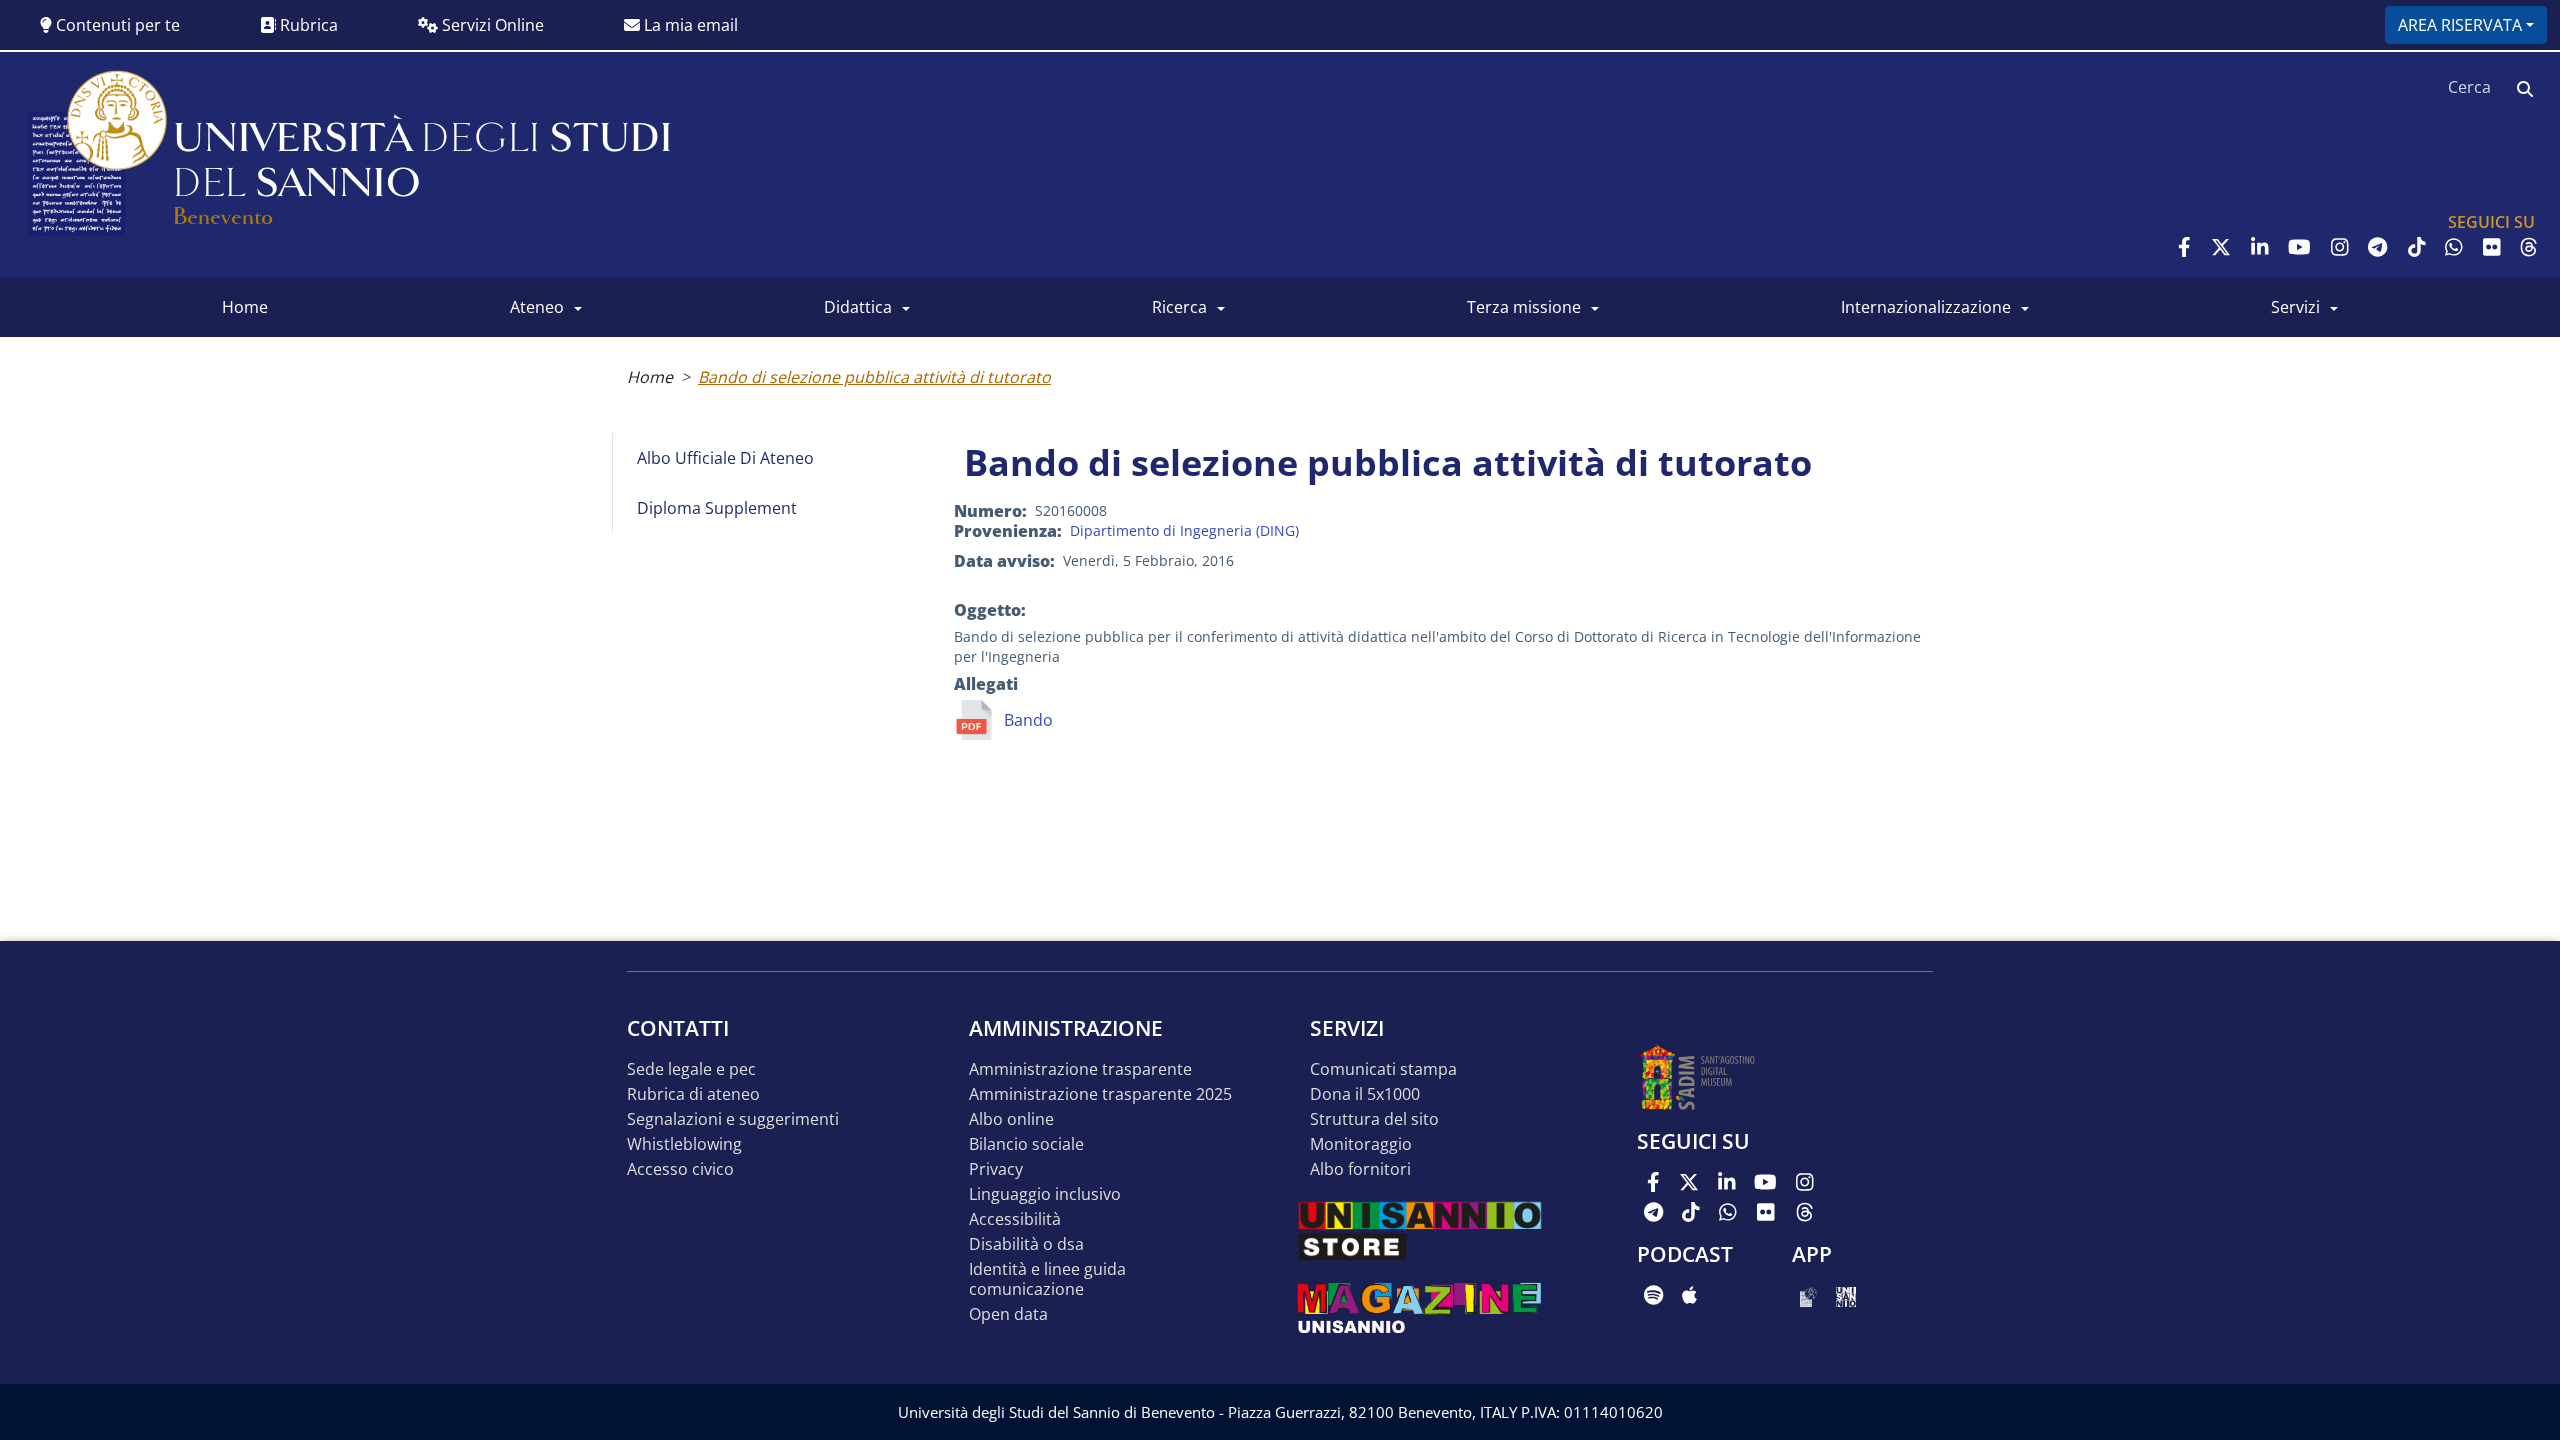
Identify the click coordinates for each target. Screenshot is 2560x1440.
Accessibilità (1015, 1219)
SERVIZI (2295, 307)
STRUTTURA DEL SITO (1374, 1119)
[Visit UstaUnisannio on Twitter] (2221, 247)
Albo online (1011, 1119)
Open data (1008, 1314)
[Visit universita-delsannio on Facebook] (2184, 247)
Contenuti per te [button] (116, 25)
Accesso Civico (680, 1169)
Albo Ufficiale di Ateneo (725, 458)
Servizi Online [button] (491, 25)
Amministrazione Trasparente (1080, 1069)
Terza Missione (1524, 307)
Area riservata (2460, 25)
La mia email (689, 25)
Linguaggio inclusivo (1045, 1194)
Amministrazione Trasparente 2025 (1100, 1094)
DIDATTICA (858, 307)
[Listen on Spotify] (1653, 1295)
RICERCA (1179, 307)
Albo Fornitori (1360, 1169)
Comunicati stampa (1383, 1069)
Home (650, 377)
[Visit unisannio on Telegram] (2377, 247)
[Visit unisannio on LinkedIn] (2260, 247)
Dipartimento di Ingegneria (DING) (1184, 530)
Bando (1028, 720)
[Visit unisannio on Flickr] (2492, 247)
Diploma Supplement (717, 508)
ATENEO (537, 307)
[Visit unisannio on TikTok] (2417, 247)
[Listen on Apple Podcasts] (1689, 1295)
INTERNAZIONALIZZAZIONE (1926, 307)
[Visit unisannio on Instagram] (2340, 247)
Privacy (996, 1169)
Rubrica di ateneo (693, 1094)
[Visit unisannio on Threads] (2529, 247)
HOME (245, 307)
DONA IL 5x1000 (1365, 1094)
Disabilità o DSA (1026, 1244)
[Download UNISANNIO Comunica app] (1846, 1295)
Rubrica (307, 25)
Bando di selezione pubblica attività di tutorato (874, 377)
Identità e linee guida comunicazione (1047, 1279)
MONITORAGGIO (1361, 1144)
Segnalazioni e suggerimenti (733, 1119)
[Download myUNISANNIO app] (1808, 1295)
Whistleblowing (684, 1144)
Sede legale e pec (691, 1069)
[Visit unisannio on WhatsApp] (2454, 247)
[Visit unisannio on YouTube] (2299, 247)
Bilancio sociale (1026, 1144)
